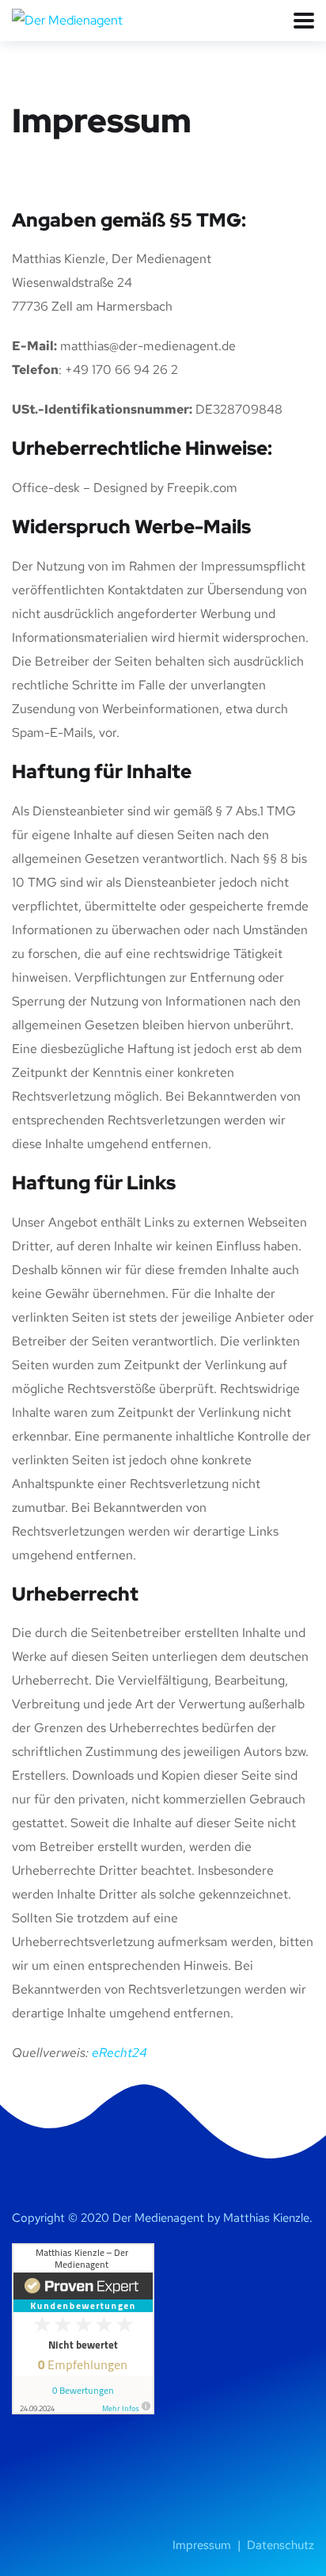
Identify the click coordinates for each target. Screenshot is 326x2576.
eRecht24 (119, 2053)
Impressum (203, 2545)
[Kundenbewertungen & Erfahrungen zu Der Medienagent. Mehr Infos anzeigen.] (83, 2328)
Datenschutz (281, 2545)
